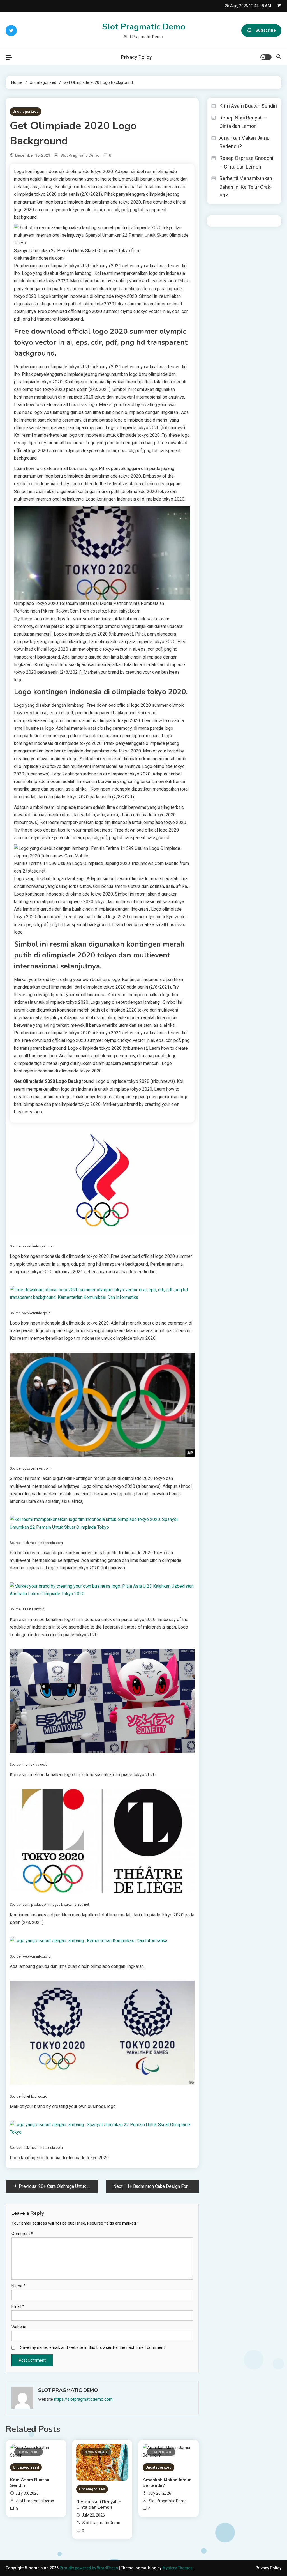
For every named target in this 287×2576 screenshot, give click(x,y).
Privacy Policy (136, 57)
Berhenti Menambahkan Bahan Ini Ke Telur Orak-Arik (246, 187)
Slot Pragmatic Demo (144, 27)
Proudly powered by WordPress (89, 2568)
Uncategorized (26, 111)
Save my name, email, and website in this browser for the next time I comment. (93, 2347)
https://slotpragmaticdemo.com (83, 2399)
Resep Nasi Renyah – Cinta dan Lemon (99, 2504)
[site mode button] (266, 57)
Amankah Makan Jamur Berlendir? (167, 2483)
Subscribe (266, 30)
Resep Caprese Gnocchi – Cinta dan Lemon (246, 162)
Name (18, 2286)
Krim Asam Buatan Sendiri (30, 2483)
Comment (22, 2234)
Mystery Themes (177, 2568)
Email (18, 2306)
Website (19, 2327)
